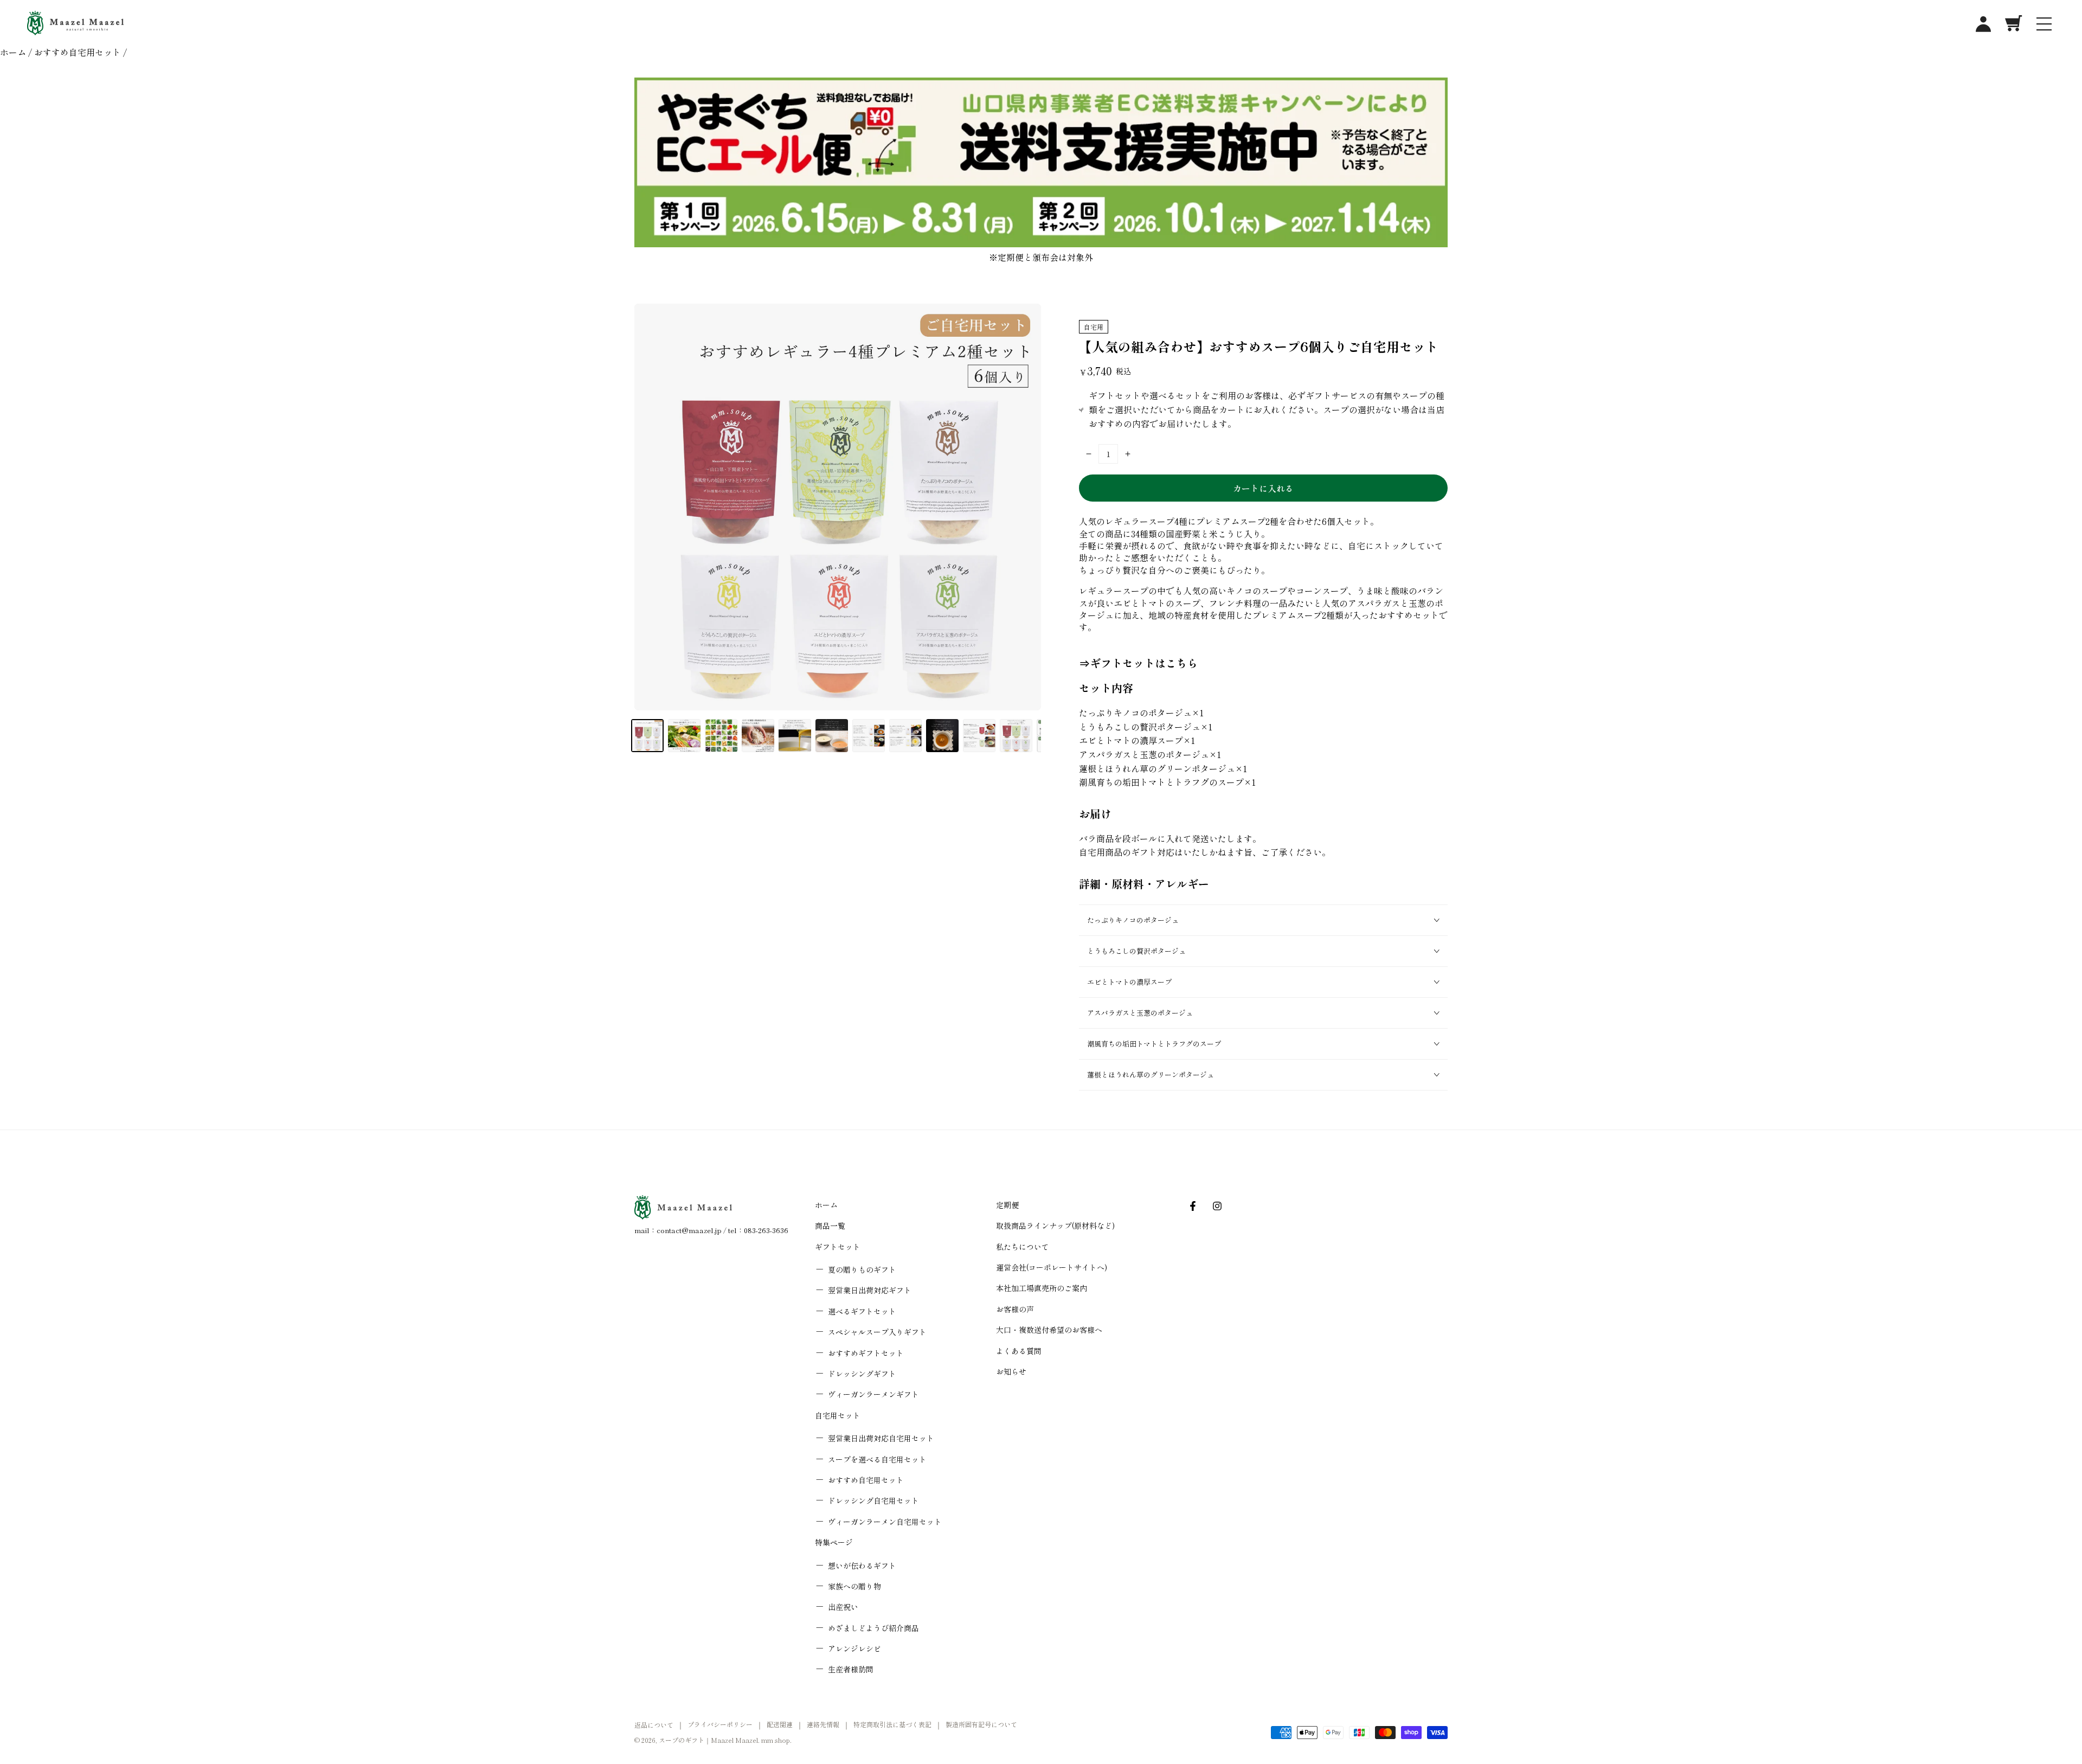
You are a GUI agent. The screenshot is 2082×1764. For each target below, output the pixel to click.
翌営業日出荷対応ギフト (870, 1290)
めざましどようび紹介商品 (873, 1628)
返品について (654, 1725)
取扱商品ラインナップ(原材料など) (1055, 1226)
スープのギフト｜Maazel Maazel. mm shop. (725, 1740)
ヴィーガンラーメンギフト (873, 1394)
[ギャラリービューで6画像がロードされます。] (832, 736)
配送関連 (780, 1724)
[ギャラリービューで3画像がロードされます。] (721, 736)
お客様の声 (1015, 1309)
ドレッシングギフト (862, 1374)
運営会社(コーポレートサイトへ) (1052, 1267)
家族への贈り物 (854, 1586)
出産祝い (843, 1607)
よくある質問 (1019, 1351)
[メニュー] (2044, 23)
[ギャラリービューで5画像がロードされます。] (795, 736)
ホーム (13, 52)
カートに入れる (1263, 488)
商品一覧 (830, 1226)
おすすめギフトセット (866, 1353)
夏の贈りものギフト (862, 1269)
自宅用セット (838, 1415)
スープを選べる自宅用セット (877, 1459)
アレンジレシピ (854, 1648)
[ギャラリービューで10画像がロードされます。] (979, 736)
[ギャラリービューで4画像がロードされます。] (758, 736)
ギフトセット (838, 1247)
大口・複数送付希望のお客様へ (1049, 1330)
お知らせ (1011, 1371)
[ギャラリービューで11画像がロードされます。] (1016, 736)
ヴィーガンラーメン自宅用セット (885, 1522)
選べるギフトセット (862, 1311)
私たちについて (1023, 1247)
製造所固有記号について (981, 1724)
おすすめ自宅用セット (78, 52)
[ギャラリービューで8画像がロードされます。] (905, 736)
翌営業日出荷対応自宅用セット (881, 1438)
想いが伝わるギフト (862, 1566)
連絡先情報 (823, 1724)
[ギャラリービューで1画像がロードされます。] (647, 736)
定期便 (1007, 1205)
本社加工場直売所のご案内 (1042, 1288)
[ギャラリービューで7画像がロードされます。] (869, 736)
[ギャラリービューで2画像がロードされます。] (684, 736)
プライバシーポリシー (720, 1724)
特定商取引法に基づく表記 (892, 1724)
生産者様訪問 (851, 1669)
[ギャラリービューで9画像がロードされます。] (942, 736)
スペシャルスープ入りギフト (877, 1332)
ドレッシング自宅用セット (873, 1500)
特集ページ (834, 1542)
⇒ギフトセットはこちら (1139, 663)
